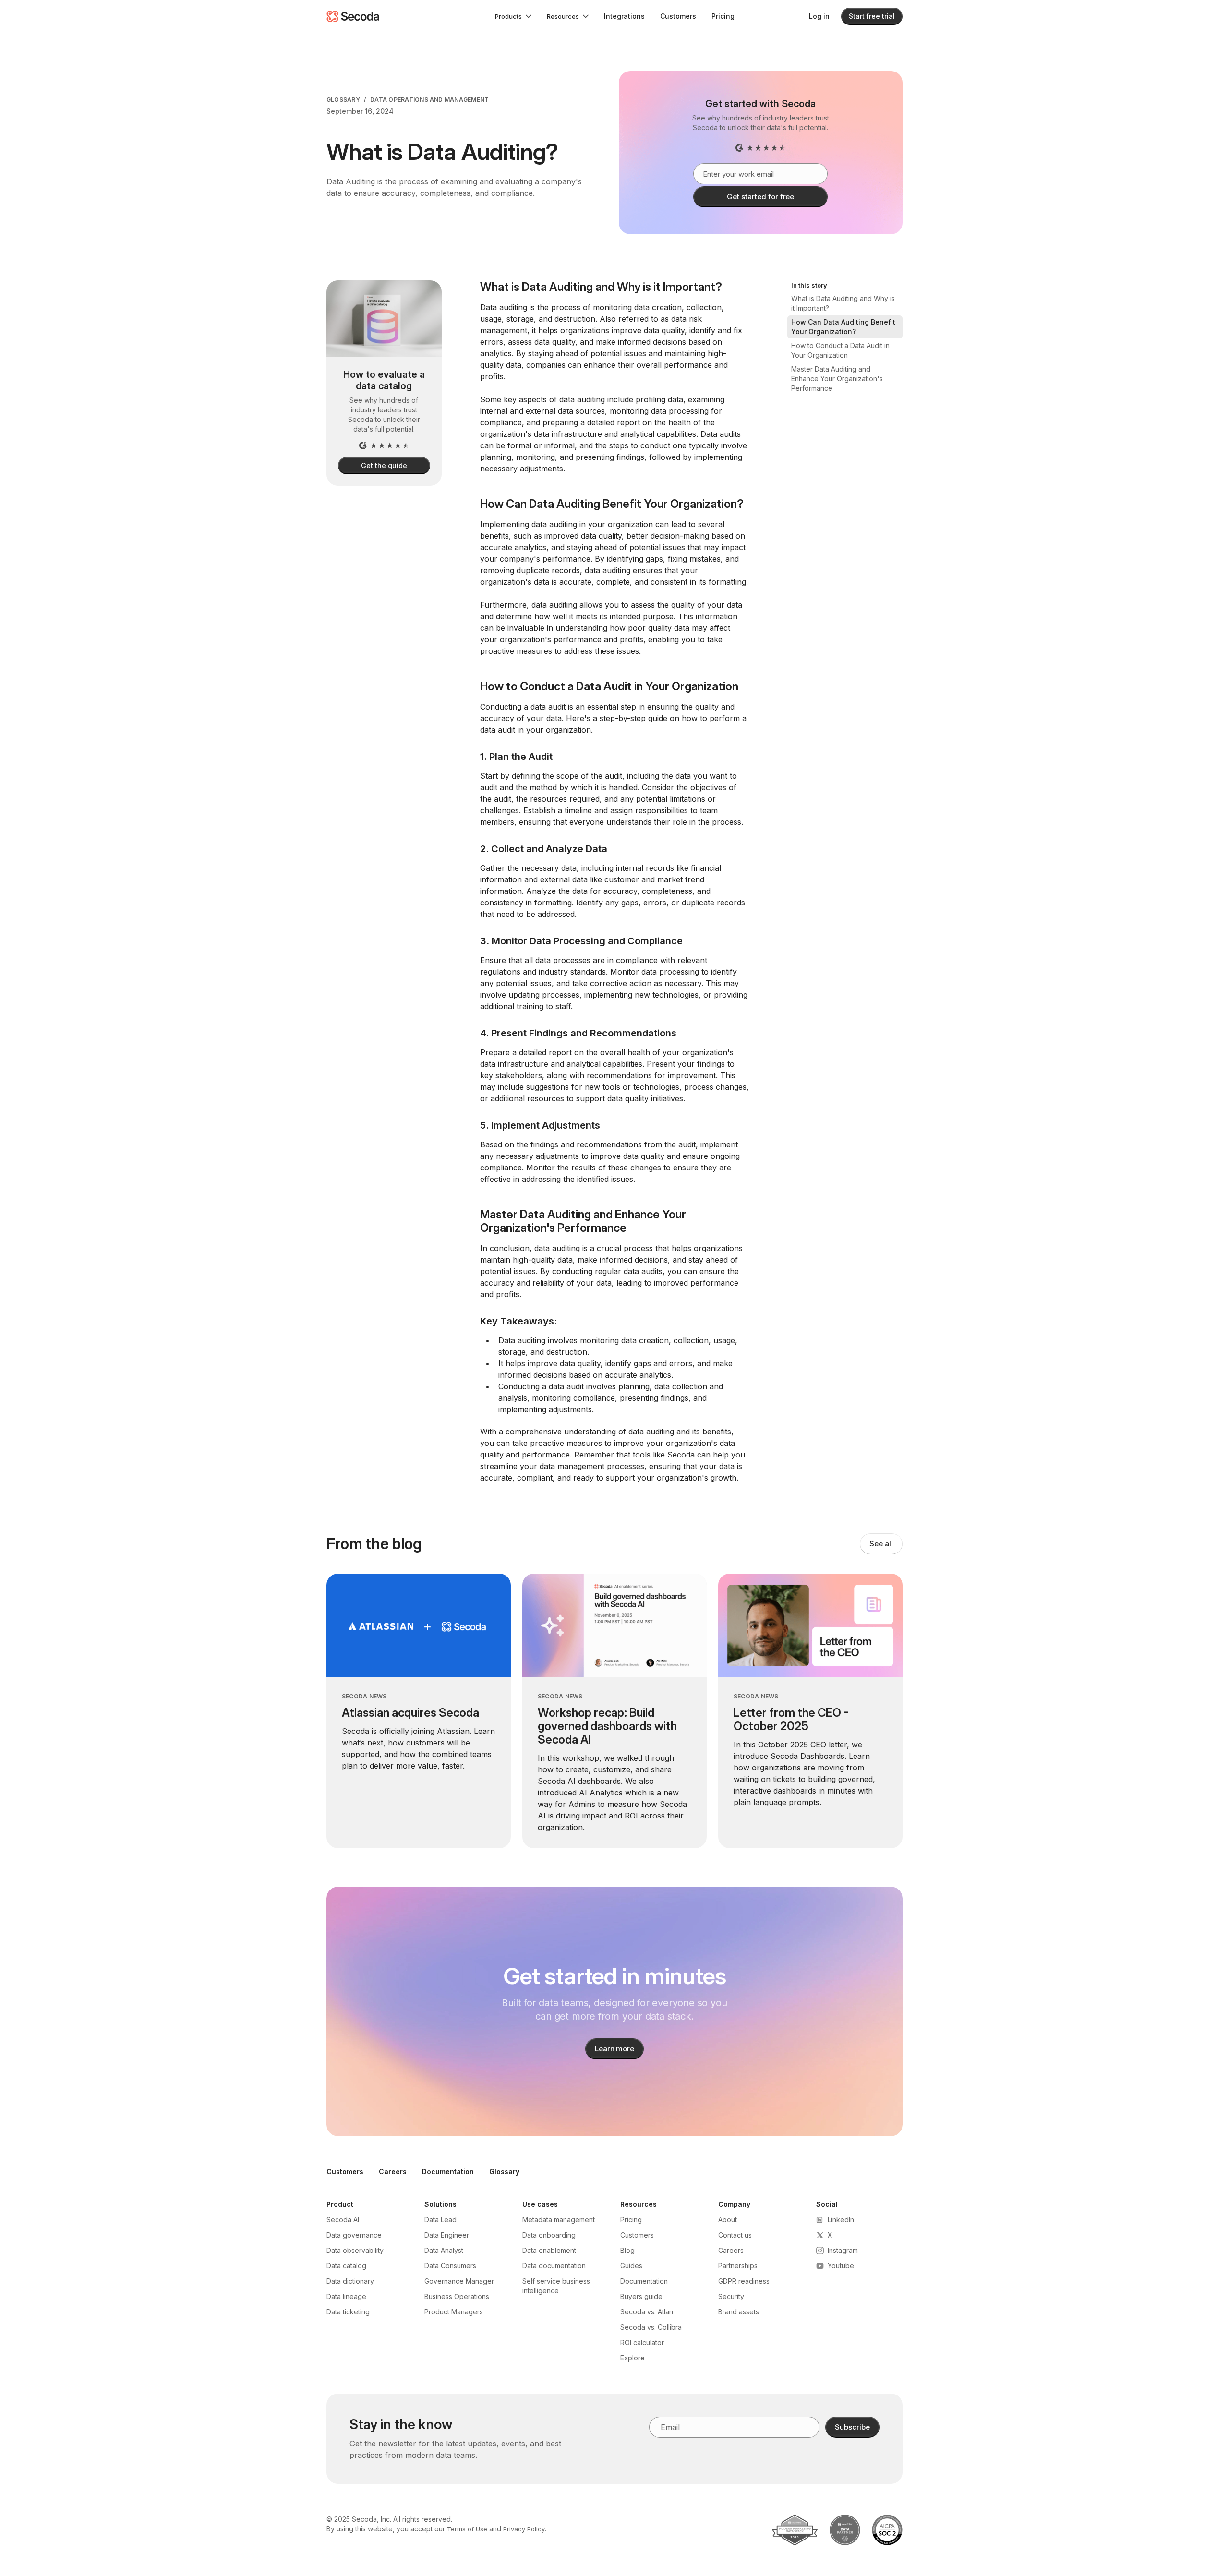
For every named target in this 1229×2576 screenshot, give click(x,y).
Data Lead (440, 2220)
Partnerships (738, 2266)
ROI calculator (642, 2342)
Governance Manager (459, 2281)
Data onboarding (549, 2235)
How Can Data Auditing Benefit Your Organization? (843, 327)
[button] (513, 16)
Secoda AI (343, 2220)
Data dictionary (350, 2281)
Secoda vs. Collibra (651, 2327)
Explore (633, 2358)
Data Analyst (444, 2250)
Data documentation (554, 2266)
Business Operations (457, 2296)
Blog (627, 2250)
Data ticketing (348, 2312)
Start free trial (872, 16)
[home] (353, 16)
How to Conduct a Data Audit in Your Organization (840, 350)
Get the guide (384, 465)
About (728, 2220)
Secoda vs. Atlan (647, 2312)
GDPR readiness (744, 2281)
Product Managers (454, 2312)
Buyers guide (641, 2296)
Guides (631, 2266)
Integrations (624, 16)
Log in (819, 16)
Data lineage (346, 2296)
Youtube (841, 2266)
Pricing (723, 16)
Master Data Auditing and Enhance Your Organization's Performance (837, 379)
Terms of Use (467, 2529)
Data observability (355, 2250)
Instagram (843, 2250)
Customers (678, 16)
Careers (393, 2172)
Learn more (615, 2049)
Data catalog (346, 2266)
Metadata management (559, 2220)
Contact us (735, 2235)
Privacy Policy (524, 2529)
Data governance (354, 2235)
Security (731, 2296)
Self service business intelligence (556, 2286)
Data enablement (549, 2250)
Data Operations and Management (429, 100)
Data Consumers (450, 2266)
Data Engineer (447, 2235)
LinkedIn (841, 2220)
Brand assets (739, 2312)
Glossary (343, 100)
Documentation (448, 2172)
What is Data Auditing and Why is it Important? (843, 303)
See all (881, 1544)
